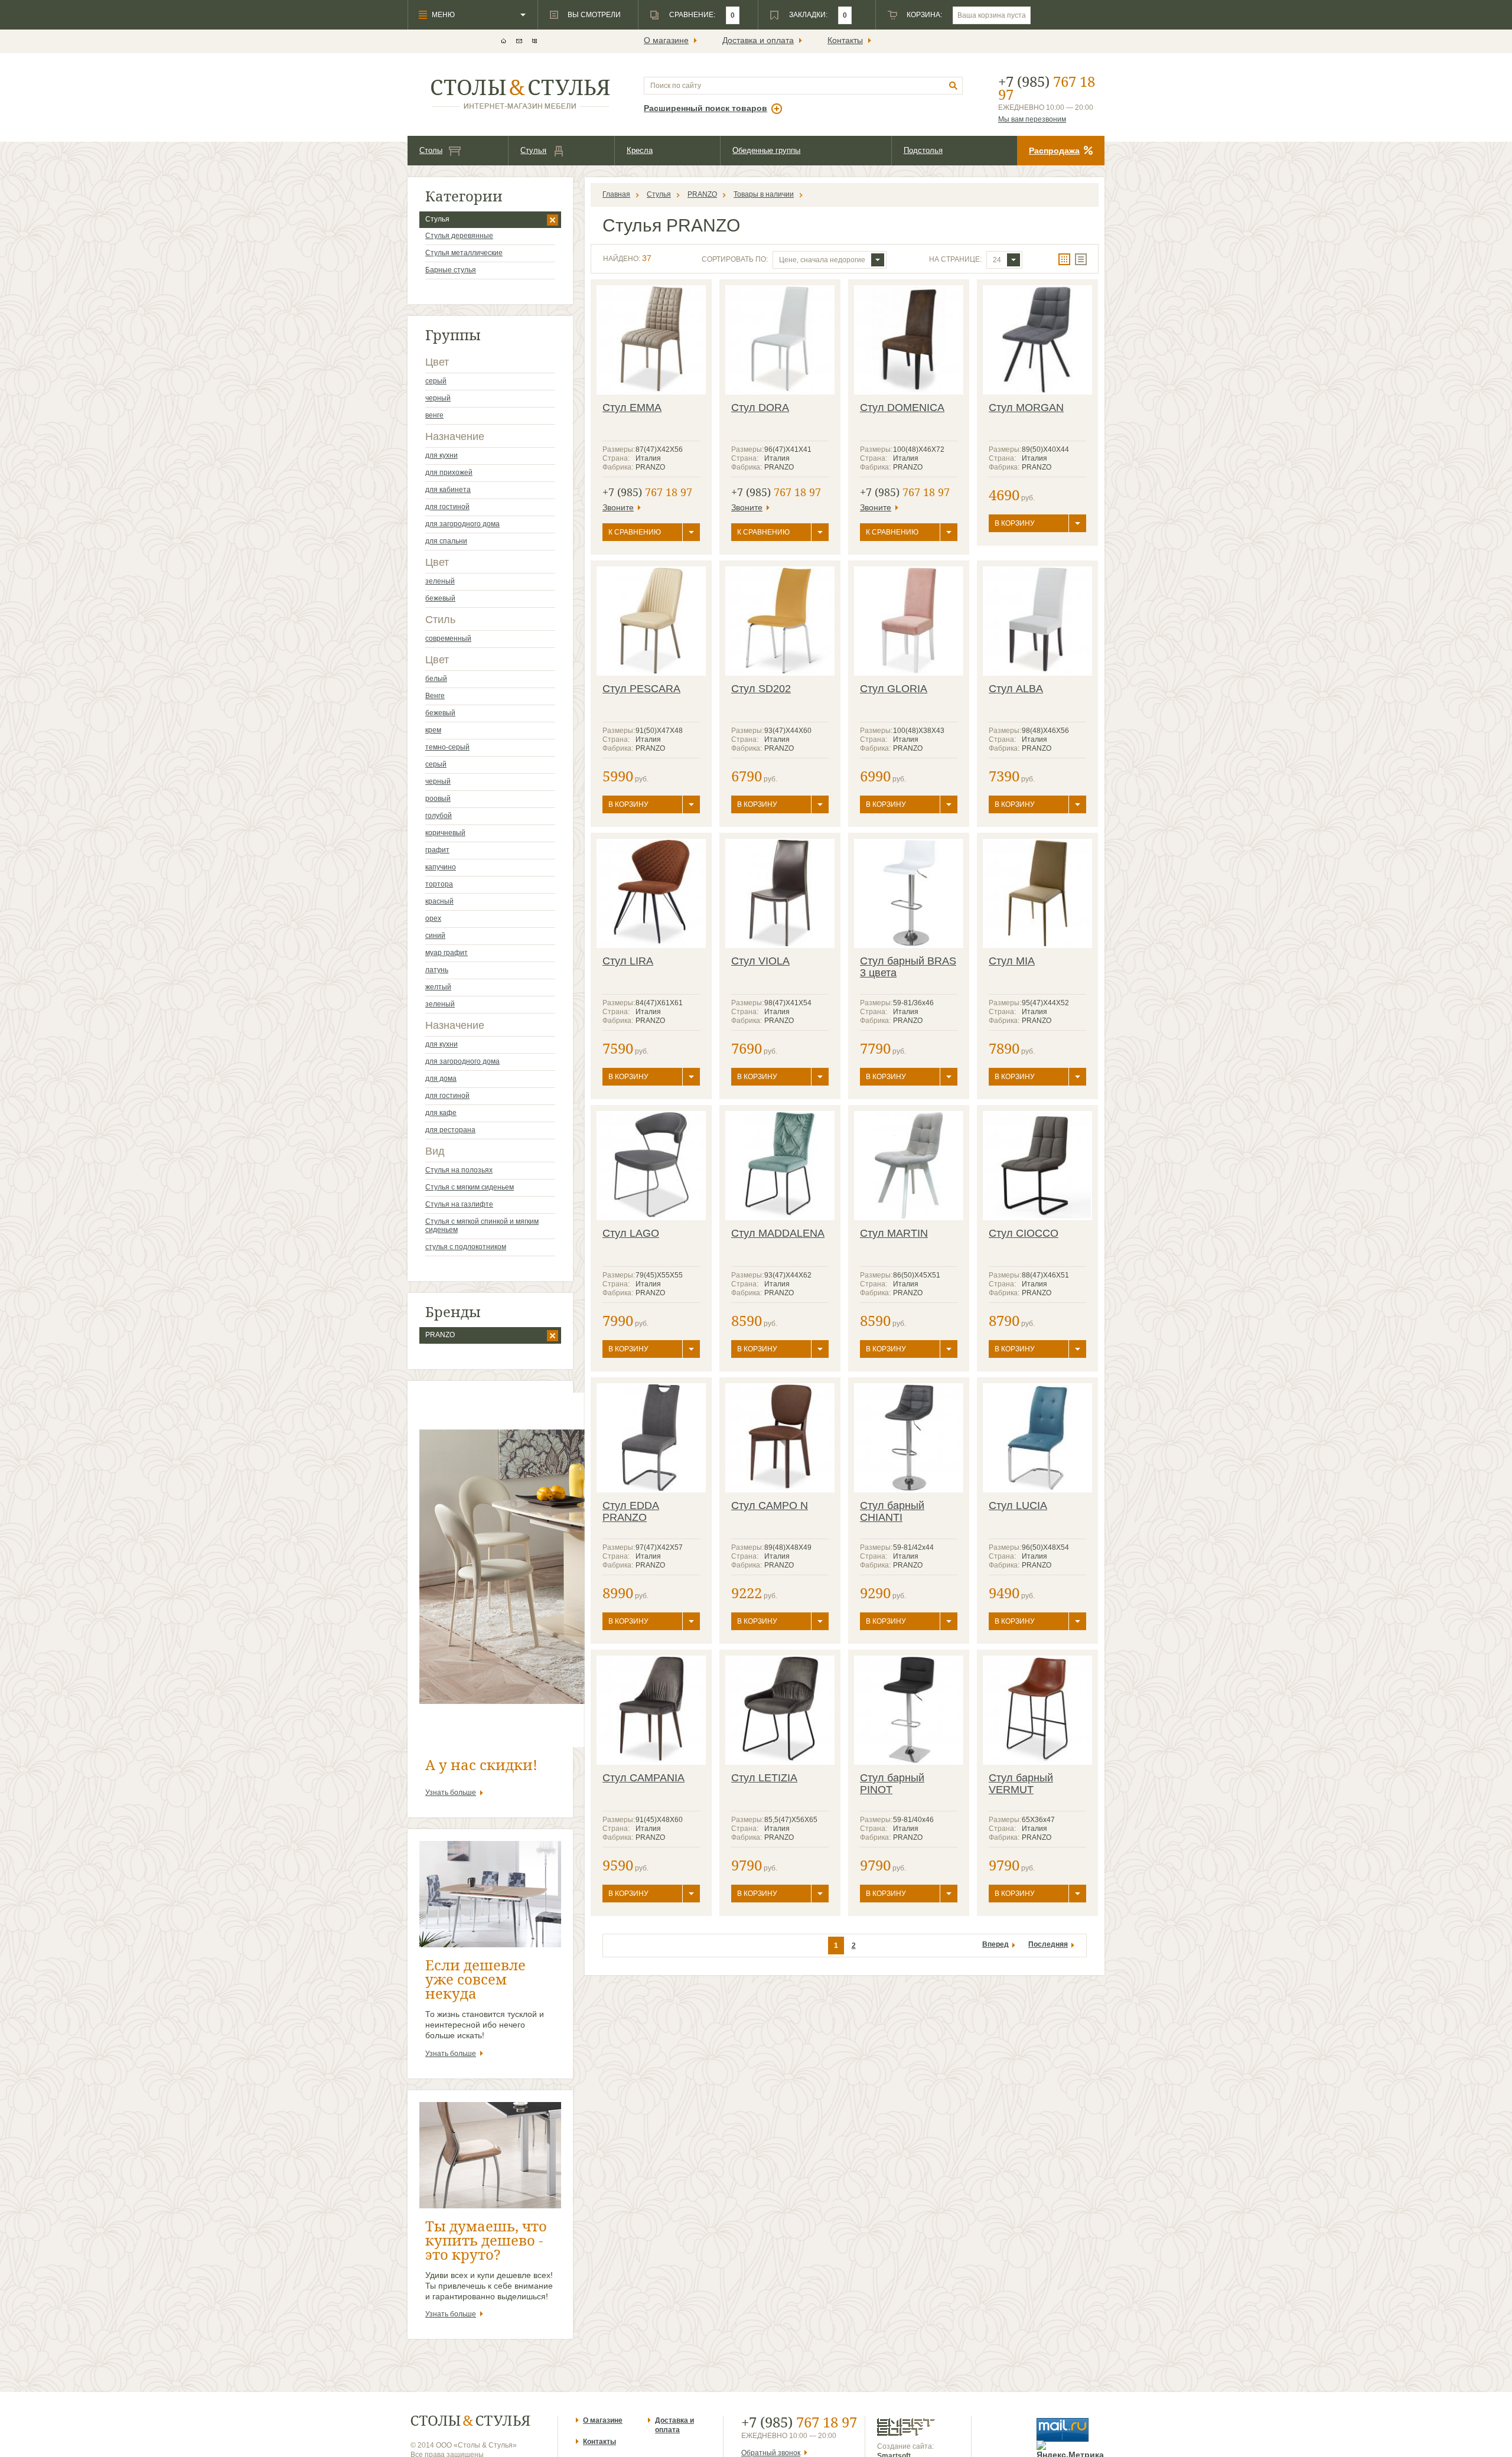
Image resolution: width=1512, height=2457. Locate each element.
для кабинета (448, 490)
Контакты (845, 40)
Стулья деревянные (459, 236)
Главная (616, 194)
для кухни (441, 455)
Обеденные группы (766, 150)
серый (436, 381)
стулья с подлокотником (466, 1247)
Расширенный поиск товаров (706, 108)
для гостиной (447, 507)
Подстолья (923, 150)
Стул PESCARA (641, 689)
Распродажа (1054, 151)
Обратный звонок (771, 2453)
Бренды (453, 1311)
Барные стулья (451, 270)
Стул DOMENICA (902, 408)
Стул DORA (760, 408)
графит (437, 850)
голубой (439, 816)
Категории (464, 196)
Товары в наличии (764, 194)
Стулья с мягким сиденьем (470, 1187)
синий (435, 936)
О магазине (666, 40)
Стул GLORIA (894, 689)
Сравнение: (692, 15)
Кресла (640, 150)
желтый (438, 987)
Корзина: (924, 15)
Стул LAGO (631, 1233)
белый (436, 679)
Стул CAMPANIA (643, 1778)
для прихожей (449, 472)
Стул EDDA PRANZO (631, 1511)
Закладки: (808, 15)
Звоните (618, 507)
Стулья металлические (464, 253)
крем (433, 730)
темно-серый (447, 747)
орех (433, 918)
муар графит (447, 953)
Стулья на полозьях (459, 1170)
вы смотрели (594, 15)
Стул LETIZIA (764, 1778)
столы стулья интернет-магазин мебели (521, 94)
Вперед (995, 1944)
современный (448, 638)
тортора (439, 884)
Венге (435, 696)
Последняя (1048, 1944)
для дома (441, 1078)
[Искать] (954, 86)
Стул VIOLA (760, 961)
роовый (438, 799)
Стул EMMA (632, 408)
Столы (431, 150)
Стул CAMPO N (770, 1506)
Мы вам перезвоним (1032, 119)
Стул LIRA (628, 961)
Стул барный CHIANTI (892, 1511)
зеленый (440, 581)
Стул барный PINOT (892, 1784)
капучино (441, 867)
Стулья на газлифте (459, 1204)
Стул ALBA (1016, 689)
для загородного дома (462, 524)
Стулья (533, 150)
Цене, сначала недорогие (822, 260)
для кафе (441, 1113)
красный (439, 901)
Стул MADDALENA (778, 1233)
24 (997, 260)
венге (434, 415)
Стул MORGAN (1026, 408)
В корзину (1015, 523)
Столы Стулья (470, 2421)
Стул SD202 (761, 689)
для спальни (446, 541)
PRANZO (440, 1335)
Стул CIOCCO (1024, 1233)
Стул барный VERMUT (1021, 1784)
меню (443, 15)
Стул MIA (1012, 961)
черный (438, 398)
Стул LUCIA (1018, 1506)
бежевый (440, 598)
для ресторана (450, 1130)
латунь (437, 970)
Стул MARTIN (894, 1233)
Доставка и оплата (758, 40)
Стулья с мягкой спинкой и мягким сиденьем (482, 1226)
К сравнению (635, 532)
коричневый (445, 833)
